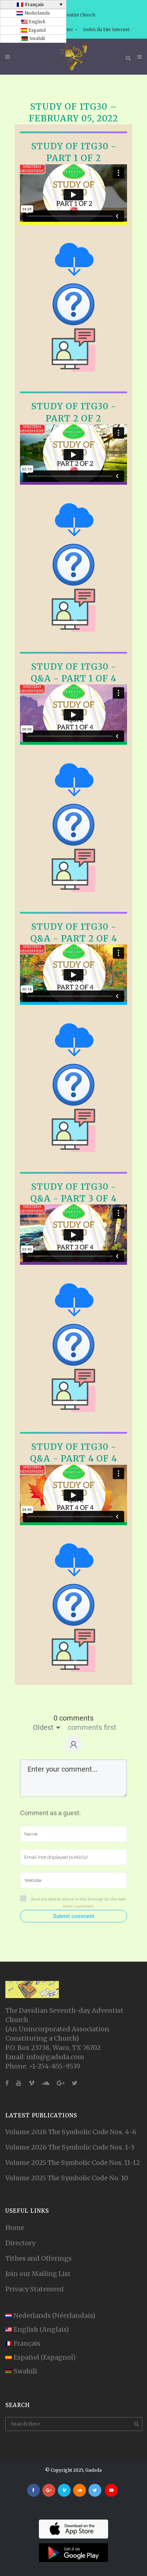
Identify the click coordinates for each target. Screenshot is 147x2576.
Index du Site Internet (106, 29)
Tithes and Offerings (39, 2258)
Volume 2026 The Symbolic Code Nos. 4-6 (71, 2132)
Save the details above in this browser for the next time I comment (78, 1903)
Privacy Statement (35, 2289)
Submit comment (74, 1916)
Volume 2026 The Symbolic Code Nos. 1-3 (70, 2147)
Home (15, 2228)
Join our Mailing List (38, 2274)
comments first (92, 1727)
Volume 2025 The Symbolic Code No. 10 (67, 2178)
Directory (20, 2243)
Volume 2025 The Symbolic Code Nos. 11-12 (73, 2163)
